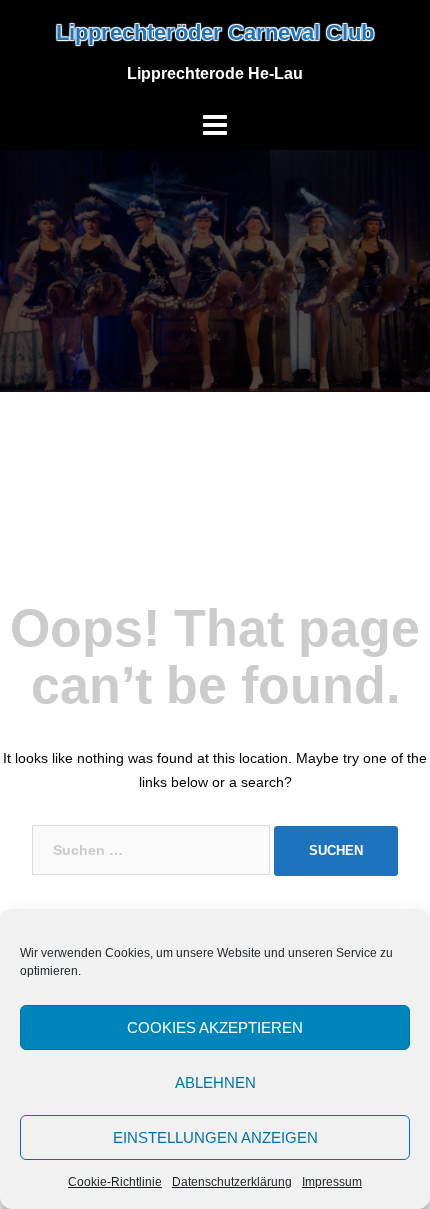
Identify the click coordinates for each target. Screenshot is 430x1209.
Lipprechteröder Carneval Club (215, 32)
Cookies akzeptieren (215, 1027)
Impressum (332, 1182)
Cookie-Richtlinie (115, 1182)
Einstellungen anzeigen (215, 1137)
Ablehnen (215, 1082)
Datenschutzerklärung (232, 1182)
